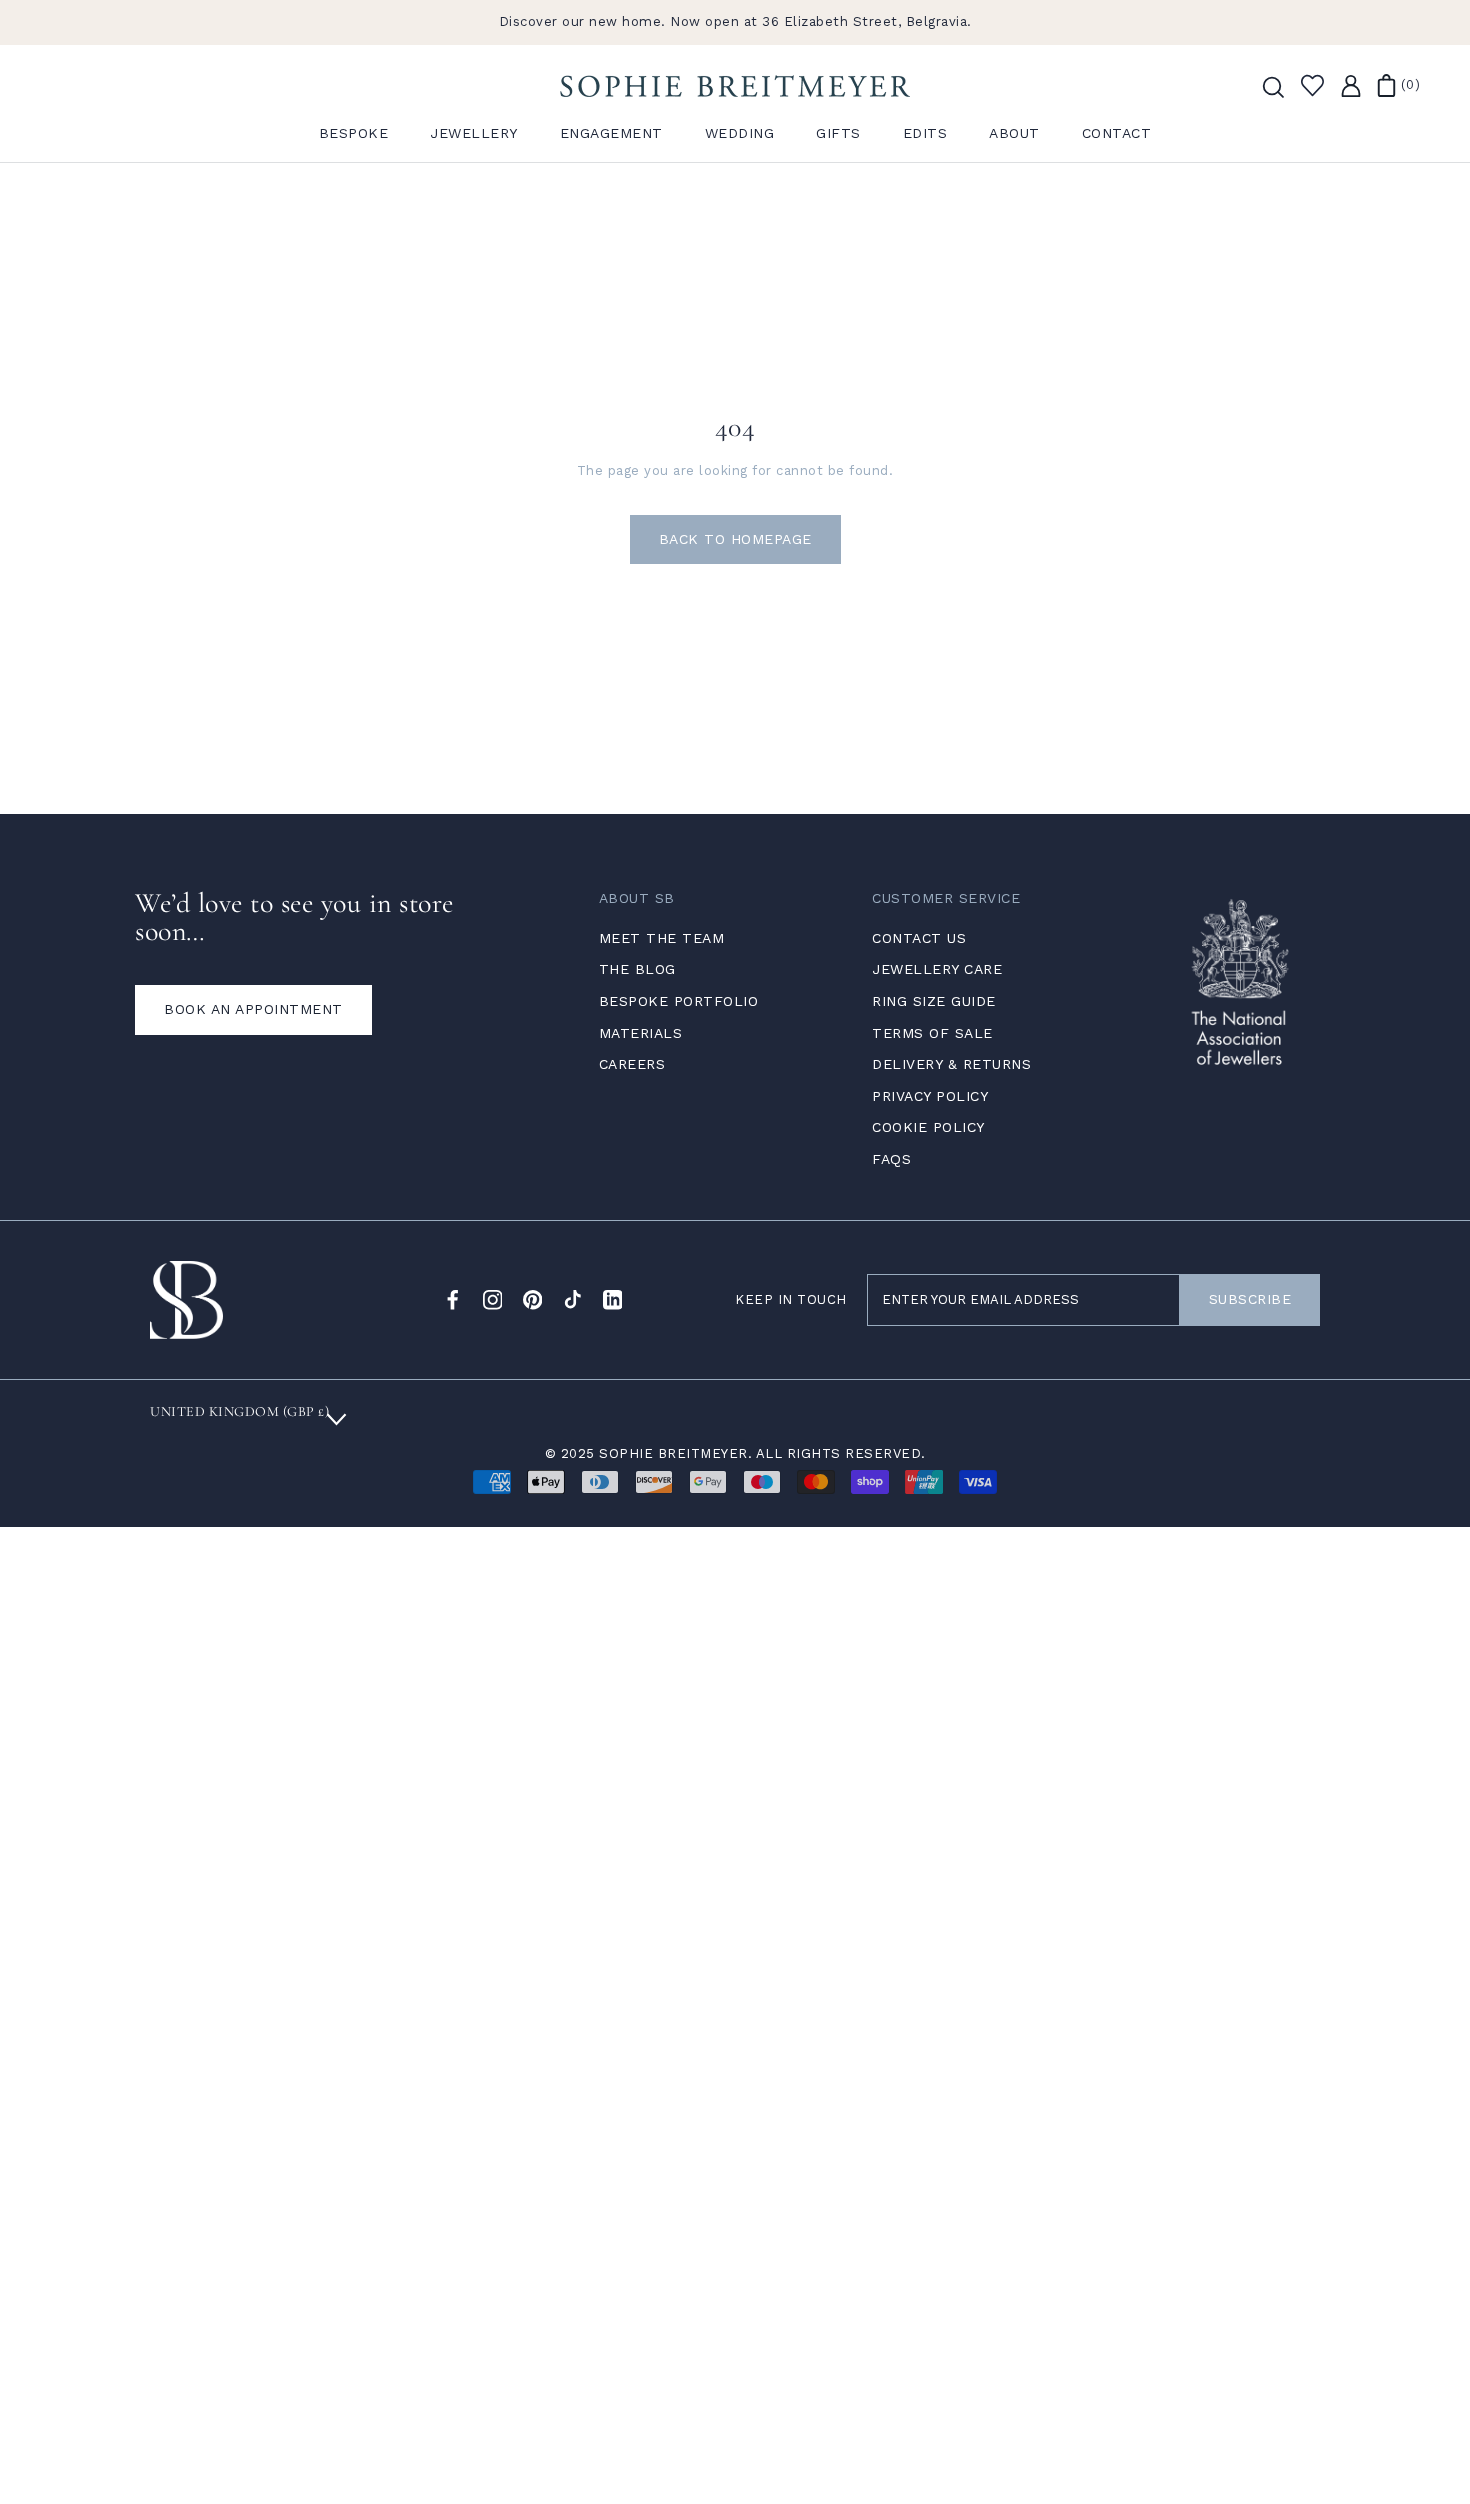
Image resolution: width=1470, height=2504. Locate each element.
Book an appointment (253, 1009)
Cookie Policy (928, 1127)
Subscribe (1250, 1299)
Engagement (611, 133)
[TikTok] (573, 1299)
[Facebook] (453, 1299)
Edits (925, 133)
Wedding (740, 133)
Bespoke (354, 133)
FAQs (891, 1159)
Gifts (838, 133)
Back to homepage (735, 539)
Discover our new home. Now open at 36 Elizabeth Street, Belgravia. (735, 21)
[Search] (1272, 86)
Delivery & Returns (951, 1064)
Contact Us (919, 938)
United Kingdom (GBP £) (239, 1411)
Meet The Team (662, 938)
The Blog (637, 969)
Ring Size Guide (934, 1001)
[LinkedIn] (613, 1299)
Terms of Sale (932, 1033)
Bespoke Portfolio (679, 1001)
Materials (641, 1033)
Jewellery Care (937, 969)
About (1014, 133)
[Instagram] (493, 1299)
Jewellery (474, 133)
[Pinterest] (533, 1299)
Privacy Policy (930, 1096)
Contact (1117, 133)
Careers (632, 1064)
